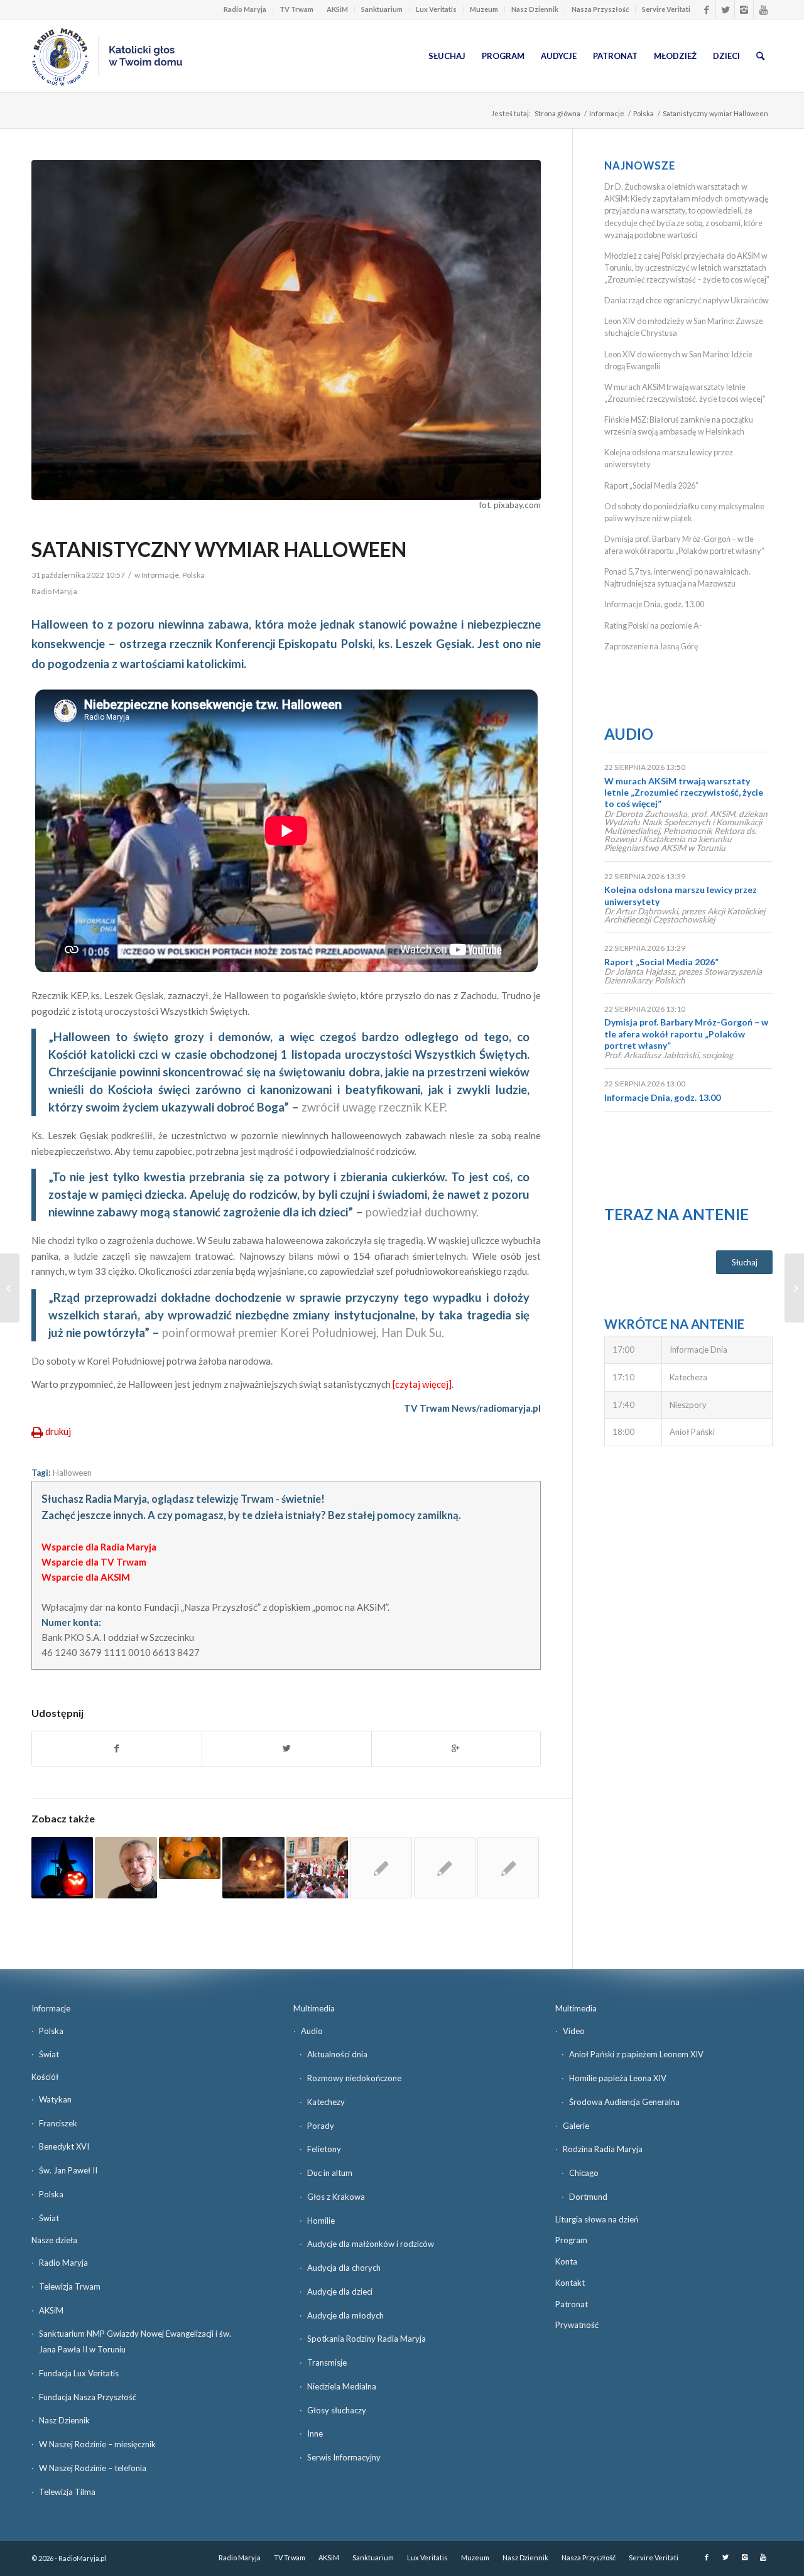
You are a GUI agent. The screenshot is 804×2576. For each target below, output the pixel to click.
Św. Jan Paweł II (68, 2170)
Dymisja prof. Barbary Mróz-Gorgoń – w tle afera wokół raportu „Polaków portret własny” (686, 1033)
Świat (49, 2054)
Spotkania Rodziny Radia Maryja (367, 2339)
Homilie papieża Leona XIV (618, 2078)
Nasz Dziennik (535, 9)
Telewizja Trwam (70, 2286)
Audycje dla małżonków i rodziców (371, 2244)
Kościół (45, 2077)
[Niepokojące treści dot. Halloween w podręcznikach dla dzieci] (508, 1868)
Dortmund (588, 2197)
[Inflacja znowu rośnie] (794, 1288)
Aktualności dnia (337, 2054)
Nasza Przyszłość (600, 9)
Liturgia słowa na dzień (597, 2219)
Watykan (55, 2099)
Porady (321, 2126)
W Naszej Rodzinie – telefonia (93, 2468)
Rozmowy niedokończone (354, 2078)
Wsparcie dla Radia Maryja (99, 1547)
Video (574, 2031)
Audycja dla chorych (344, 2268)
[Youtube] (763, 9)
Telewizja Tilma (67, 2492)
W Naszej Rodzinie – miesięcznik (97, 2444)
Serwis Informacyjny (344, 2457)
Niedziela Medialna (342, 2386)
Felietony (324, 2149)
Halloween (72, 1473)
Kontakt (570, 2283)
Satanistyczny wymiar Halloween (219, 549)
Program (571, 2240)
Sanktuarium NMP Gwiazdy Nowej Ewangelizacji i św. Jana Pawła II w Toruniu (135, 2341)
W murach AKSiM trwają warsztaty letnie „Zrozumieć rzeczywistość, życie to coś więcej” (684, 792)
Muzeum (484, 9)
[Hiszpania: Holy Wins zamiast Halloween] (317, 1868)
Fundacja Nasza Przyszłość (88, 2397)
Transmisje (327, 2362)
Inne (315, 2433)
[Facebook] (706, 9)
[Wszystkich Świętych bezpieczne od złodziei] (10, 1288)
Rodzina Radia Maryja (603, 2149)
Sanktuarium (382, 9)
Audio (629, 734)
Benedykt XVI (64, 2146)
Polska (644, 113)
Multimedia (314, 2008)
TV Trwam (296, 9)
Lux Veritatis (436, 9)
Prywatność (577, 2325)
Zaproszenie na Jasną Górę (651, 646)
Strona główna (557, 113)
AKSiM (337, 9)
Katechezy (326, 2102)
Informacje (607, 113)
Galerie (576, 2126)
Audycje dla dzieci (340, 2292)
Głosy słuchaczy (337, 2410)
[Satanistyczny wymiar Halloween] (286, 330)
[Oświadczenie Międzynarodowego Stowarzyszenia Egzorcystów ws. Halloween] (253, 1868)
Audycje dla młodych (345, 2315)
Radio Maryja (245, 9)
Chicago (584, 2173)
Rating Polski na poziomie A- (653, 625)
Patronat (572, 2304)
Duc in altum (330, 2173)
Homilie (321, 2221)
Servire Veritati (666, 9)
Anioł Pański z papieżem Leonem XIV (636, 2054)
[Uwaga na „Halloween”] (190, 1858)
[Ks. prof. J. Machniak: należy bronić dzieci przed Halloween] (445, 1868)
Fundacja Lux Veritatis (79, 2373)
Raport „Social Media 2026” (651, 485)
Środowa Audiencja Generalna (624, 2102)
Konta (566, 2261)
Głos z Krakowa (336, 2197)
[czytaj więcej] (422, 1384)
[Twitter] (725, 9)
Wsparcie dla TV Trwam (94, 1562)
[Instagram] (744, 9)
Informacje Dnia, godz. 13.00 (654, 604)
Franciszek (58, 2123)
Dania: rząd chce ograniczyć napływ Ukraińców (687, 300)
